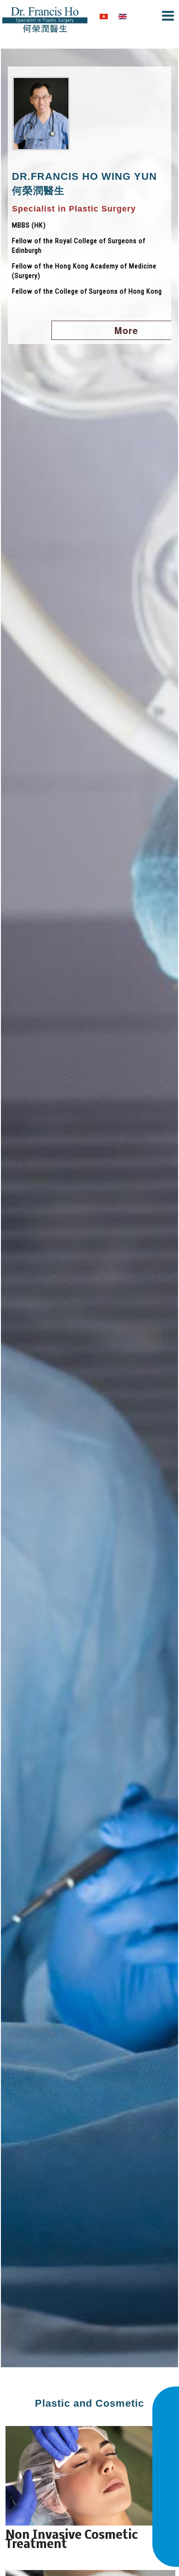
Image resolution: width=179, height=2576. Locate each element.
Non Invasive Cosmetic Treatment (72, 2540)
